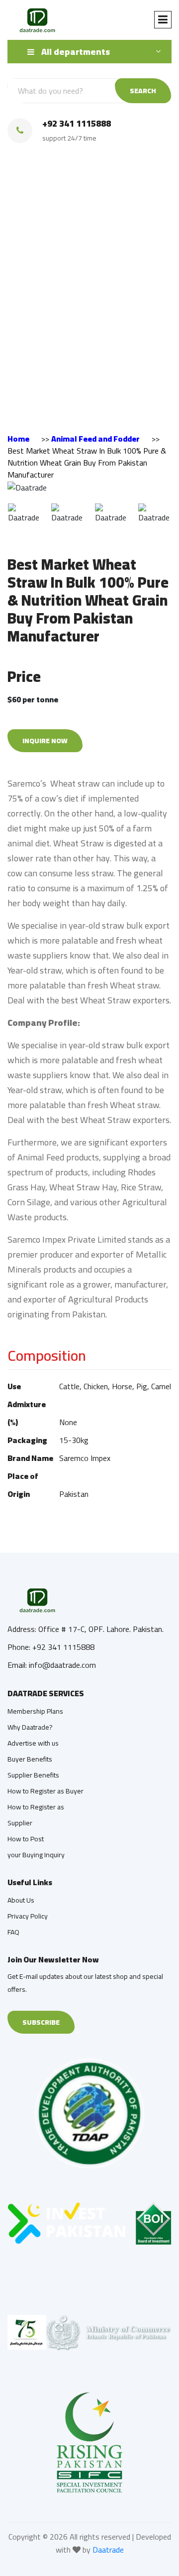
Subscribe (41, 2022)
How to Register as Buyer (45, 1791)
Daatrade (108, 2550)
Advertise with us (33, 1743)
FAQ (13, 1932)
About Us (21, 1900)
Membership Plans (35, 1711)
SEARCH (143, 91)
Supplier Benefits (33, 1775)
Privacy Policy (28, 1916)
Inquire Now (45, 741)
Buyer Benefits (30, 1759)
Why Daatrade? (30, 1727)
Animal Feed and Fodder (95, 439)
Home (18, 439)
